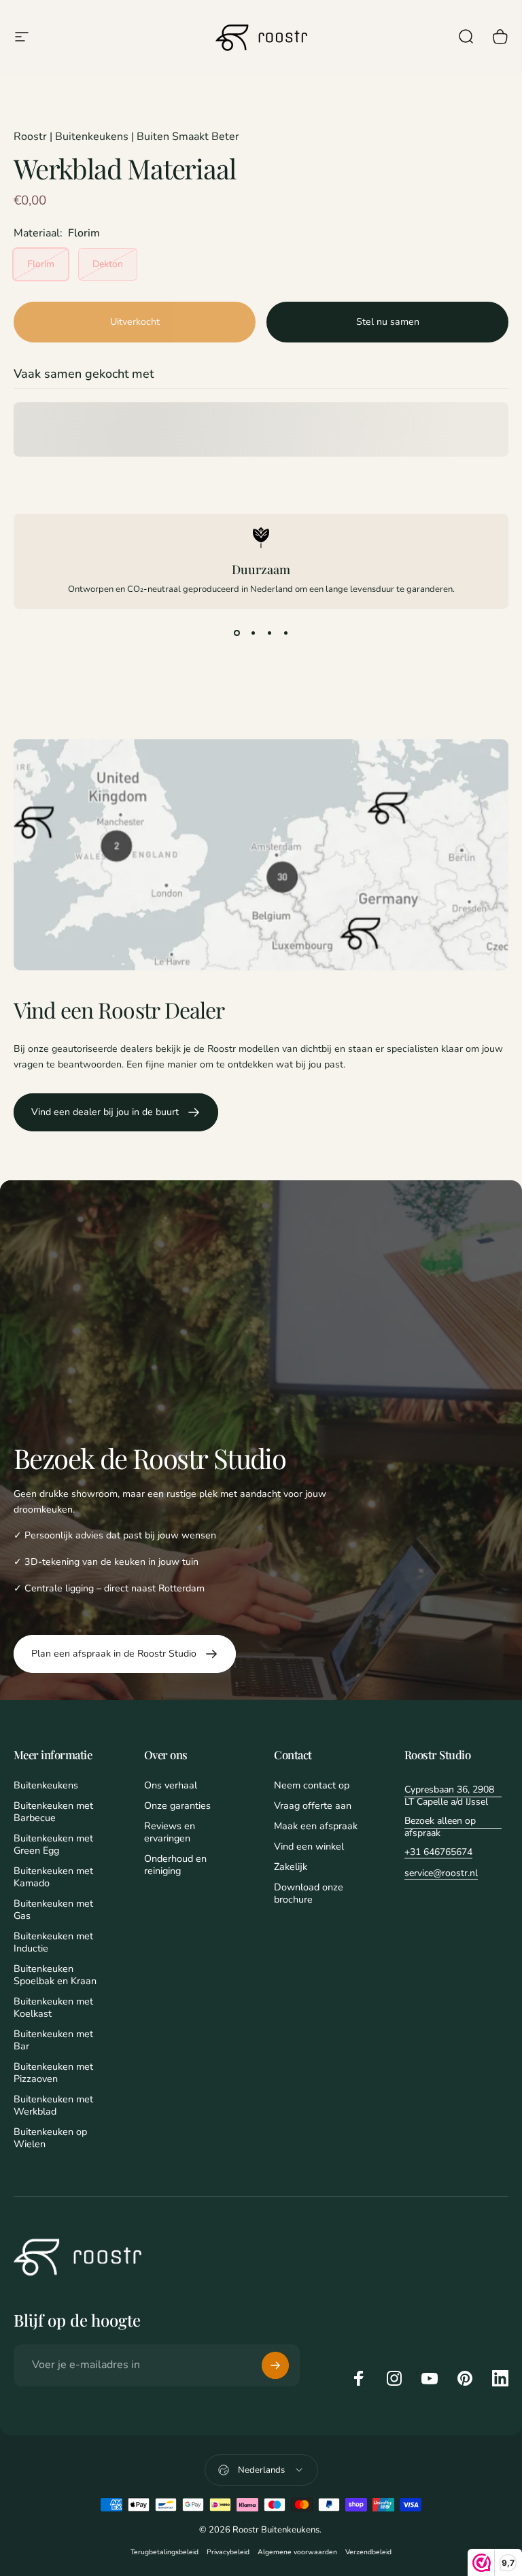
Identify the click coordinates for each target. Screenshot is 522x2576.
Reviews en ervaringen (170, 1832)
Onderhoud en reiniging (175, 1865)
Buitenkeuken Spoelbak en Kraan (55, 1975)
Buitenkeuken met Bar (53, 2040)
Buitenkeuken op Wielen (50, 2138)
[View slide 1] (237, 633)
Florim (41, 264)
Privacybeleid (228, 2552)
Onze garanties (177, 1805)
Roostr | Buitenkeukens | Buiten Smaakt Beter (126, 137)
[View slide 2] (253, 633)
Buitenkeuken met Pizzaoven (53, 2072)
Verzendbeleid (368, 2552)
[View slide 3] (269, 633)
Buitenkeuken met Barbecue (53, 1812)
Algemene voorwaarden (297, 2552)
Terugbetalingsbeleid (164, 2552)
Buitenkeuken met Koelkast (53, 2007)
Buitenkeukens (46, 1785)
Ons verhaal (171, 1785)
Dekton (108, 264)
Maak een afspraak (316, 1826)
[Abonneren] (275, 2365)
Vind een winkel (309, 1846)
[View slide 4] (285, 633)
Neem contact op (312, 1785)
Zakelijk (291, 1867)
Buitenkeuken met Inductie (53, 1942)
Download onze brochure (309, 1893)
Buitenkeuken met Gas (53, 1909)
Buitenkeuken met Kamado (53, 1877)
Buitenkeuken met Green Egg (53, 1844)
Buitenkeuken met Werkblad (53, 2105)
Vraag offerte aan (313, 1805)
